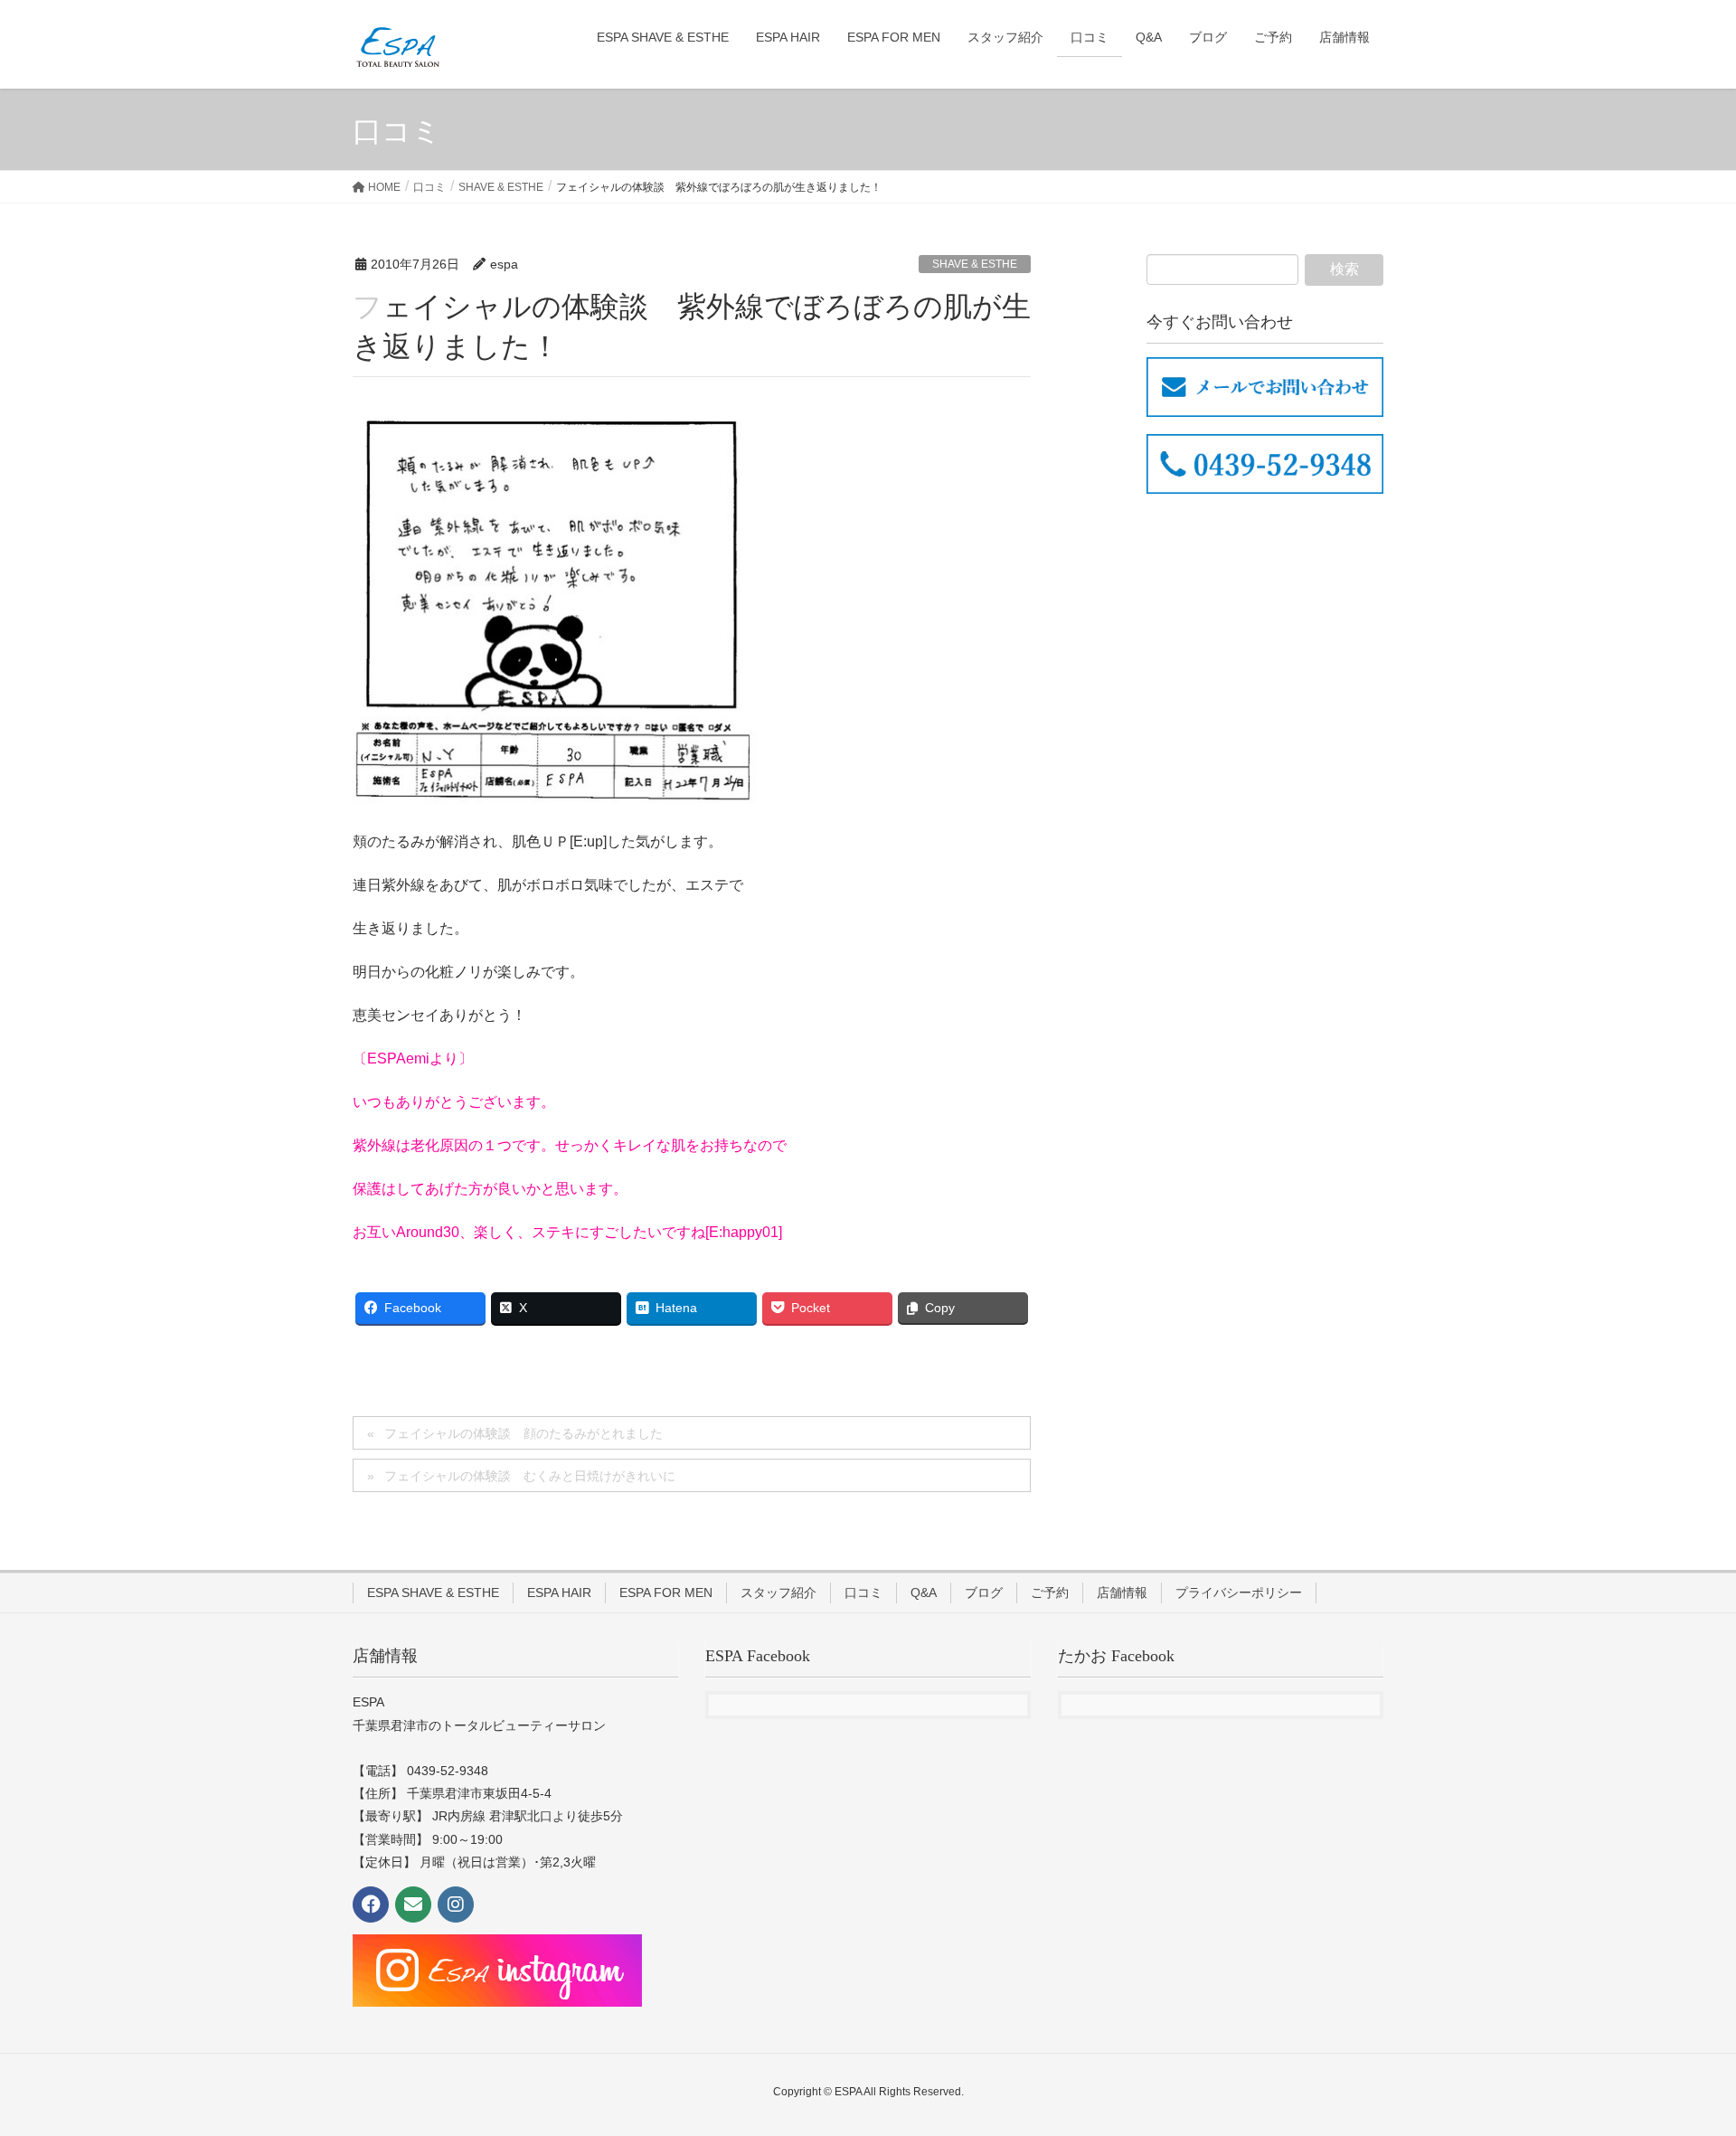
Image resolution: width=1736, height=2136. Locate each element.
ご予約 (1050, 1593)
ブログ (984, 1593)
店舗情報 (1122, 1593)
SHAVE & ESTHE (975, 264)
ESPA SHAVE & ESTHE (433, 1593)
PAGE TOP (1680, 2056)
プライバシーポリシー (1239, 1593)
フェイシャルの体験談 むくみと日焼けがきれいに (530, 1476)
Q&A (924, 1593)
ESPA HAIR (559, 1593)
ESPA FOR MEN (666, 1593)
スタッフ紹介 (778, 1593)
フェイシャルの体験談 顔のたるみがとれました (524, 1433)
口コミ (863, 1593)
